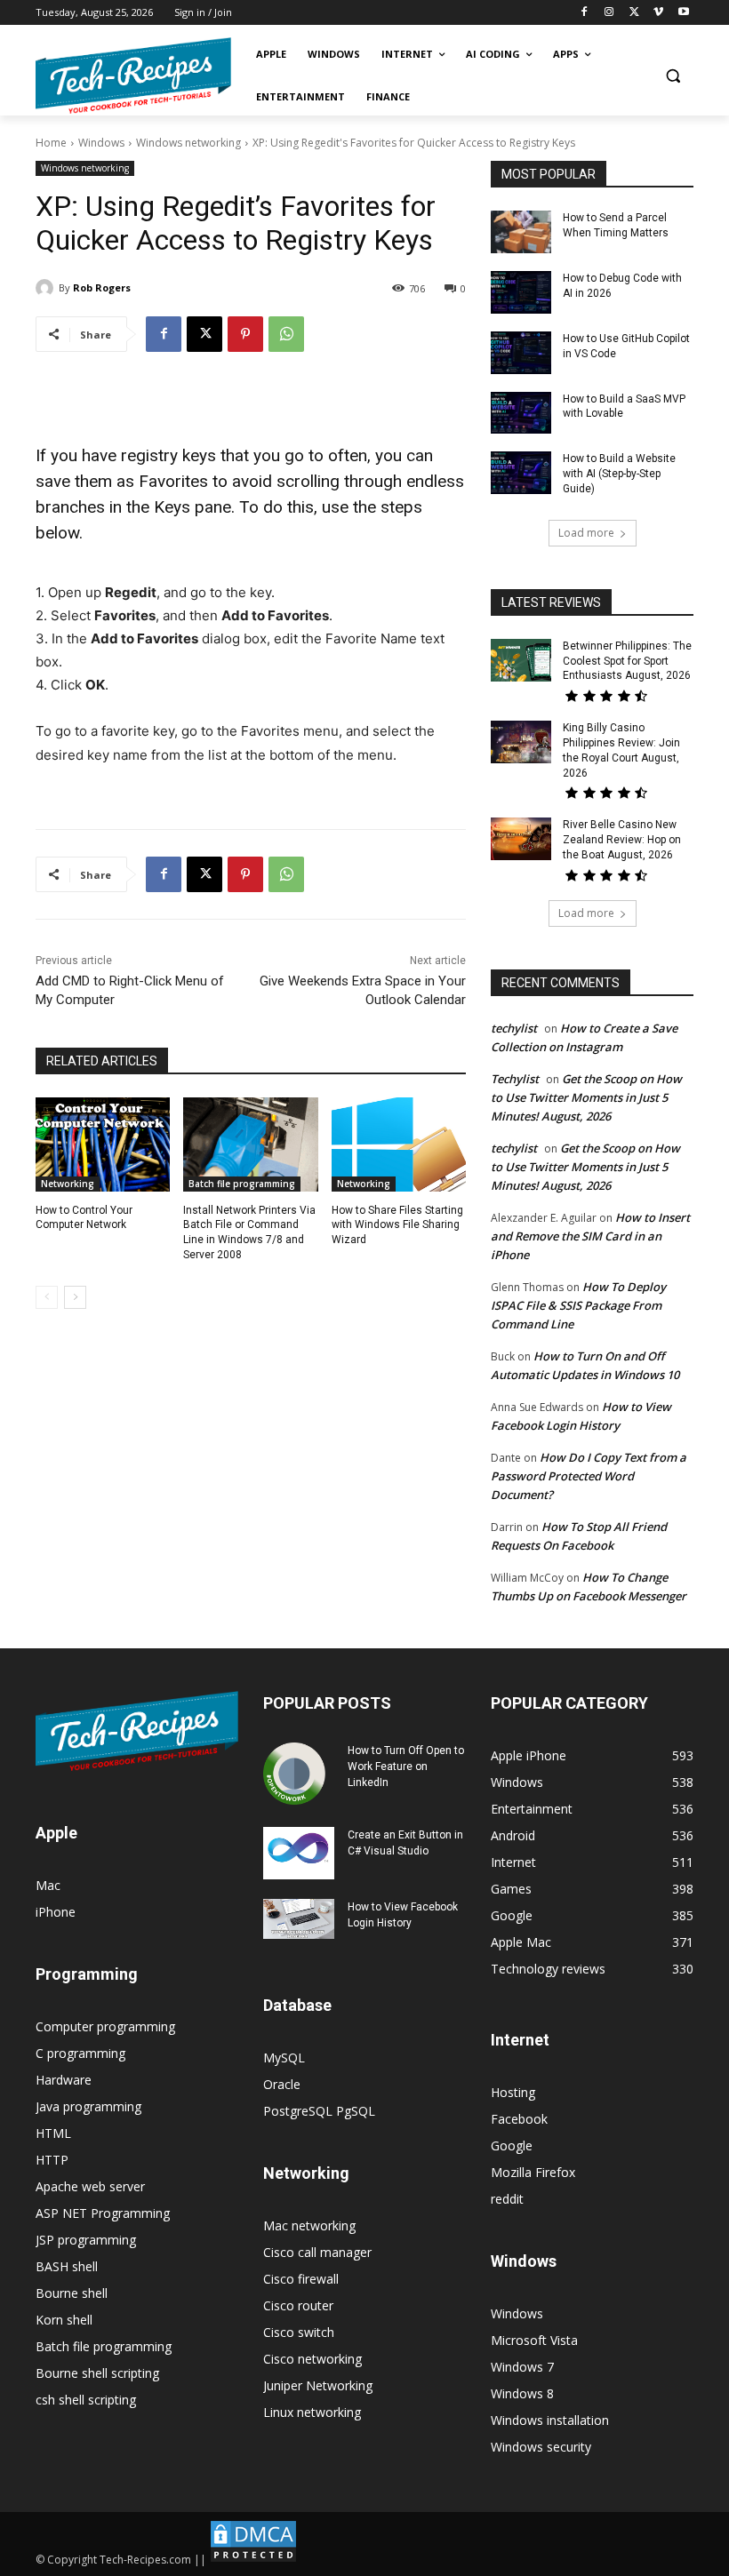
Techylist (515, 1079)
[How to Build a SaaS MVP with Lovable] (521, 413)
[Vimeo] (658, 13)
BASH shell (67, 2266)
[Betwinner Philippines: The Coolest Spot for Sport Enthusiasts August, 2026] (521, 660)
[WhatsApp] (286, 334)
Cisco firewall (301, 2279)
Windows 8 (522, 2393)
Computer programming (105, 2026)
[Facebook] (585, 13)
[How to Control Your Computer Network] (103, 1144)
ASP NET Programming (103, 2213)
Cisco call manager (317, 2252)
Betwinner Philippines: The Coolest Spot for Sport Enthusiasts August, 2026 (627, 661)
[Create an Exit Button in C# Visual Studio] (299, 1854)
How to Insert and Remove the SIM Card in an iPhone (590, 1236)
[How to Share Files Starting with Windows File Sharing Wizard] (399, 1144)
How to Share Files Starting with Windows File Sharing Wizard (397, 1225)
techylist (514, 1028)
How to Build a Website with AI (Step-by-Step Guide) (619, 474)
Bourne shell (72, 2293)
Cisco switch (299, 2332)
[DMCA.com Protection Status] (253, 2560)
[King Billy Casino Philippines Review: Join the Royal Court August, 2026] (521, 742)
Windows (101, 143)
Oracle (282, 2084)
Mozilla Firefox (533, 2172)
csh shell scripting (86, 2400)
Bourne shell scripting (97, 2373)
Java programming (88, 2106)
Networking (68, 1184)
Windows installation (550, 2420)
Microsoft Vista (534, 2340)
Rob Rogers (102, 287)
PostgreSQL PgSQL (319, 2111)
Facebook (519, 2119)
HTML (53, 2133)
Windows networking (188, 143)
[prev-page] (47, 1297)
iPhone (56, 1912)
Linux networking (312, 2412)
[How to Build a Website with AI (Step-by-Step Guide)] (521, 473)
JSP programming (86, 2240)
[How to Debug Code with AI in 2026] (521, 292)
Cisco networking (312, 2359)
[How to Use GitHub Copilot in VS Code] (521, 353)
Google (512, 2145)
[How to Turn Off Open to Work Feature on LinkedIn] (299, 1774)
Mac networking (309, 2225)
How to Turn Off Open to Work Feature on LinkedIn (406, 1767)
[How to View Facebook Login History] (299, 1919)
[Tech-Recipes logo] (133, 76)
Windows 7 (522, 2367)
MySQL (284, 2058)
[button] (673, 76)
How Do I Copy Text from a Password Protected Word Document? (589, 1476)
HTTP (52, 2160)
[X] (634, 13)
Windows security (541, 2447)
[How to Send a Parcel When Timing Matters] (521, 232)
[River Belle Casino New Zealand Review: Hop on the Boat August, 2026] (521, 839)
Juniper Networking (318, 2385)
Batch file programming (242, 1184)
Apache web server (90, 2186)
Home (51, 143)
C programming (80, 2053)
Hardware (64, 2080)
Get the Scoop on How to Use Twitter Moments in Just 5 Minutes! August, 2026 (586, 1097)
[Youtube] (683, 13)
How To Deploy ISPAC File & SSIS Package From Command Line (578, 1305)
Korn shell (64, 2320)
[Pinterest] (245, 334)
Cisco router (298, 2305)
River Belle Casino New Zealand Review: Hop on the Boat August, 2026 (622, 840)
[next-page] (75, 1297)
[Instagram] (609, 13)
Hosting (513, 2092)
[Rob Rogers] (47, 288)
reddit (507, 2199)
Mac (48, 1885)
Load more (586, 533)
